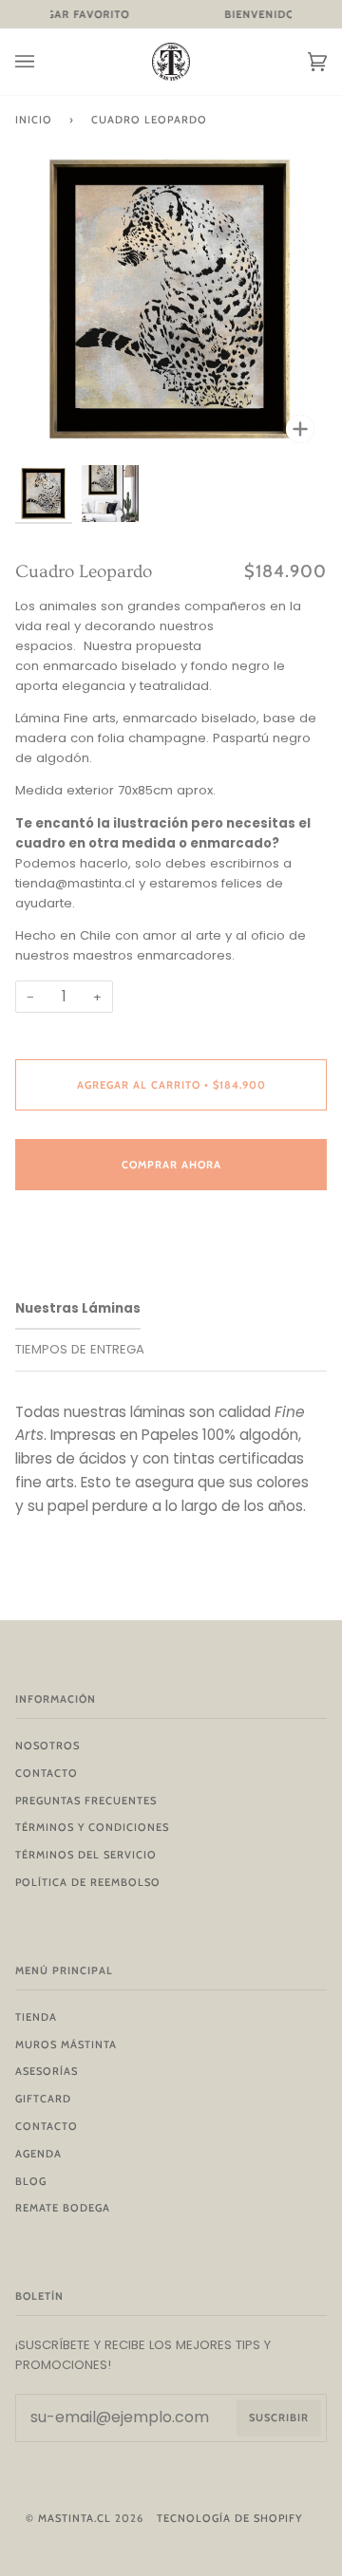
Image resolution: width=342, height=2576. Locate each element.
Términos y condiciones (92, 1827)
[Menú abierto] (44, 62)
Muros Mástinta (66, 2044)
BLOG (31, 2181)
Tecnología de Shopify (229, 2518)
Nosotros (47, 1745)
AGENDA (38, 2154)
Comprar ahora (171, 1165)
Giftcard (43, 2099)
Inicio (34, 120)
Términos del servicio (86, 1855)
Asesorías (47, 2071)
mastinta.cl (75, 2518)
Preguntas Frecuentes (86, 1801)
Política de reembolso (88, 1882)
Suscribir (279, 2417)
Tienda (36, 2017)
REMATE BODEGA (63, 2208)
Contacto (47, 1773)
